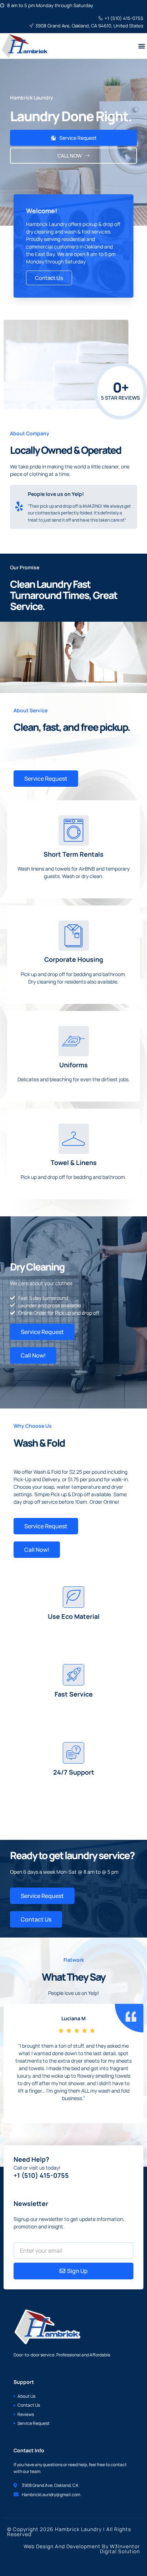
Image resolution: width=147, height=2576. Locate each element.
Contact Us (49, 278)
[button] (142, 46)
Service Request (78, 138)
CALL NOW (70, 156)
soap (49, 1487)
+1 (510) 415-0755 (41, 2175)
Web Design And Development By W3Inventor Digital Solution (82, 2549)
